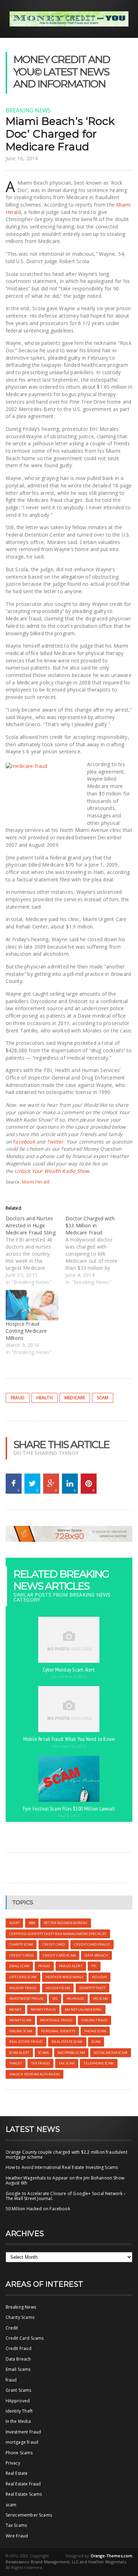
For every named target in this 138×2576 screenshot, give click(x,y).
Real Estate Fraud (23, 2484)
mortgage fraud (22, 2442)
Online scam (21, 2031)
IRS (55, 1999)
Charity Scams (20, 2317)
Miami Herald (36, 1182)
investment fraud (26, 1999)
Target (16, 2063)
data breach (96, 1955)
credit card (54, 1944)
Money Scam (20, 2020)
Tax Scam (67, 2063)
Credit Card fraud (92, 1944)
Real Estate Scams (24, 2494)
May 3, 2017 (69, 1816)
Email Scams (18, 2369)
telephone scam (99, 2063)
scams (44, 2053)
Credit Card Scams (25, 2338)
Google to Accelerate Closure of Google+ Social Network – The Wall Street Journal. (66, 2196)
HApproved (18, 2401)
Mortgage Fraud (56, 2020)
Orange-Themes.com (112, 2556)
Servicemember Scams (29, 2515)
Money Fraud (44, 2010)
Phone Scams (19, 2453)
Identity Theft (19, 2411)
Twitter (55, 1142)
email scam (19, 1966)
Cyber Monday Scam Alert (69, 1669)
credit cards (22, 1955)
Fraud (18, 1398)
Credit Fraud (19, 2348)
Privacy (13, 2463)
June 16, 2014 (22, 158)
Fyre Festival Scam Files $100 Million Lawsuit (69, 1808)
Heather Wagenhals (64, 1977)
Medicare (75, 1398)
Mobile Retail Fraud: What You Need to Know (69, 1739)
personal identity (58, 2031)
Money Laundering (83, 2010)
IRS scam (100, 1999)
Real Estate (17, 2473)
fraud (11, 2380)
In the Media (18, 2421)
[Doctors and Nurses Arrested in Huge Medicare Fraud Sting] (36, 1250)
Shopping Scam (71, 2053)
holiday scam (58, 1988)
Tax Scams (16, 2525)
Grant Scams (19, 2390)
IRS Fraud (75, 1999)
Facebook (24, 1142)
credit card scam (59, 1955)
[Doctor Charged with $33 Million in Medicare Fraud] (95, 1250)
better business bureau (66, 1923)
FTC (94, 1966)
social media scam (110, 2053)
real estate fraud (26, 2042)
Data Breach (18, 2359)
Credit (12, 2328)
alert (15, 1923)
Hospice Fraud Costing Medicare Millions (26, 1331)
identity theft (93, 1988)
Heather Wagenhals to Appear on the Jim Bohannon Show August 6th (65, 2180)
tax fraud (41, 2063)
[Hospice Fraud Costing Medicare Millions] (32, 1305)
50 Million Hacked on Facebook (38, 2209)
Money (16, 2010)
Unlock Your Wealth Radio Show (52, 1171)
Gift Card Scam (23, 1977)
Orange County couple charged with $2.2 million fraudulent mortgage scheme (67, 2155)
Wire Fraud (17, 2536)
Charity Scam (21, 1944)
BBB (32, 1923)
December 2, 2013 (69, 1676)
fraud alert (71, 1966)
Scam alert (19, 2053)
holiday (99, 1977)
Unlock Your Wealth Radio (34, 2074)
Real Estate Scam (67, 2042)
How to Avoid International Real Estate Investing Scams (62, 2167)
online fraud (94, 2020)
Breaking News (28, 110)
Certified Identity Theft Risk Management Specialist (58, 1934)
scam (103, 1398)
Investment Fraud (24, 2432)
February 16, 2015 (69, 1746)
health (45, 1398)
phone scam (95, 2031)
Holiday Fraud (23, 1988)
